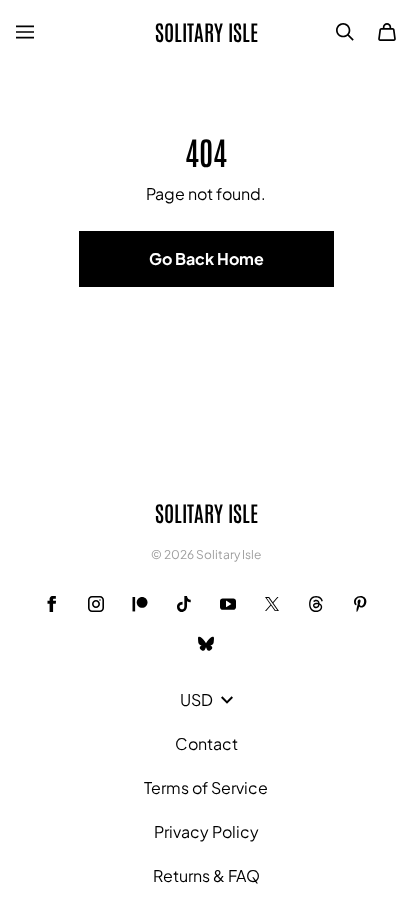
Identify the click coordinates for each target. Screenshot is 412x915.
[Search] (345, 32)
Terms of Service (206, 787)
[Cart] (387, 32)
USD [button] (196, 699)
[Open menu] (25, 32)
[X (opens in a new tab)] (272, 604)
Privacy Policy (206, 831)
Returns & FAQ (206, 875)
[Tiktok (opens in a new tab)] (184, 604)
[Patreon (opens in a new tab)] (140, 604)
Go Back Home (206, 258)
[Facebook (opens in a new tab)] (52, 604)
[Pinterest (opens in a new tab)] (360, 604)
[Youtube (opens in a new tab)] (228, 604)
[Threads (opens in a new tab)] (316, 604)
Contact (206, 743)
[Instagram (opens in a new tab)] (96, 604)
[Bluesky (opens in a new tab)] (206, 644)
